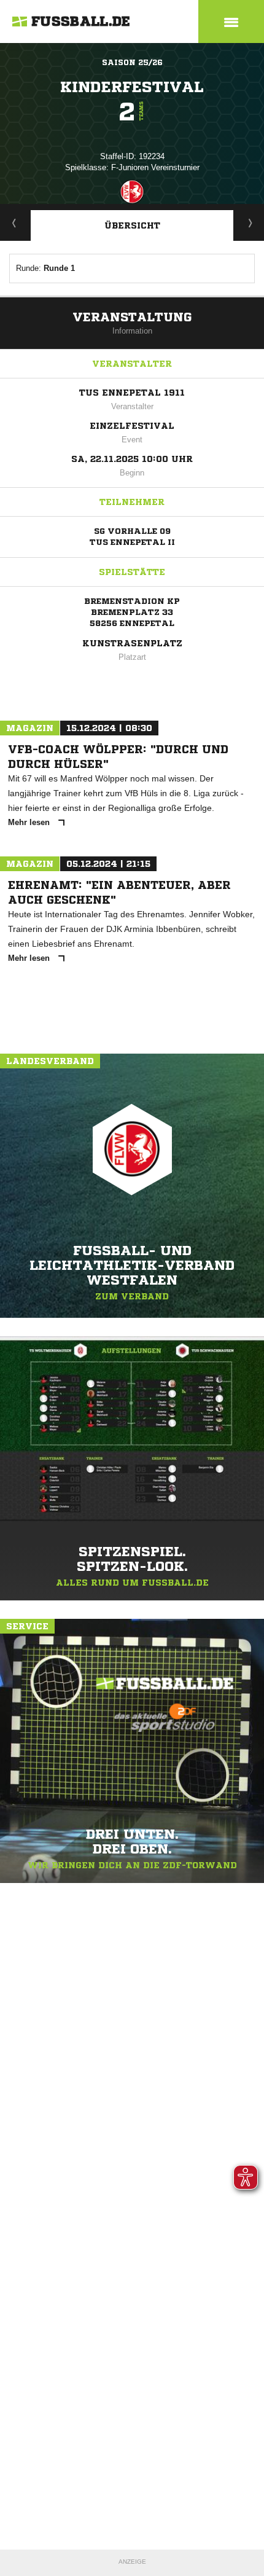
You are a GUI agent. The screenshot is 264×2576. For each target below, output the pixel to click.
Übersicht (132, 225)
